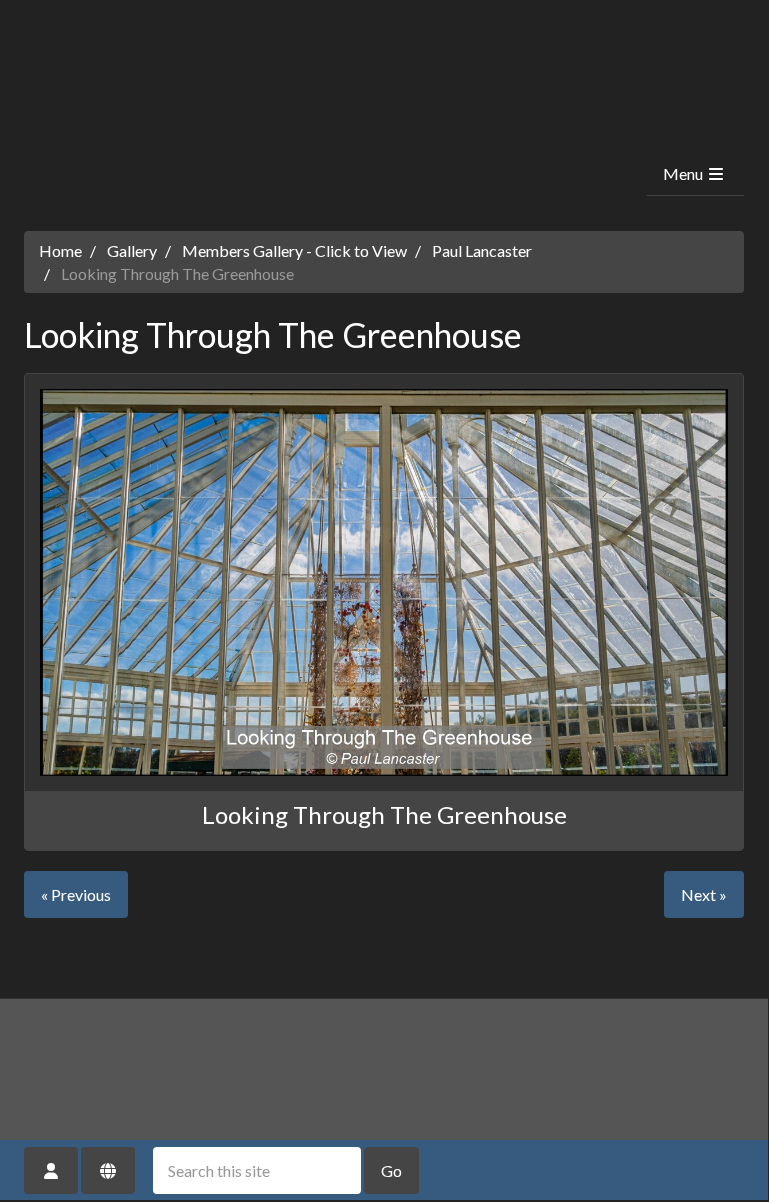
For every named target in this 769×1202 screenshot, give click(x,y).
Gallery (132, 250)
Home (60, 250)
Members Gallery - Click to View (294, 250)
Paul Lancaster (482, 250)
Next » (704, 894)
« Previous (76, 894)
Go (391, 1170)
